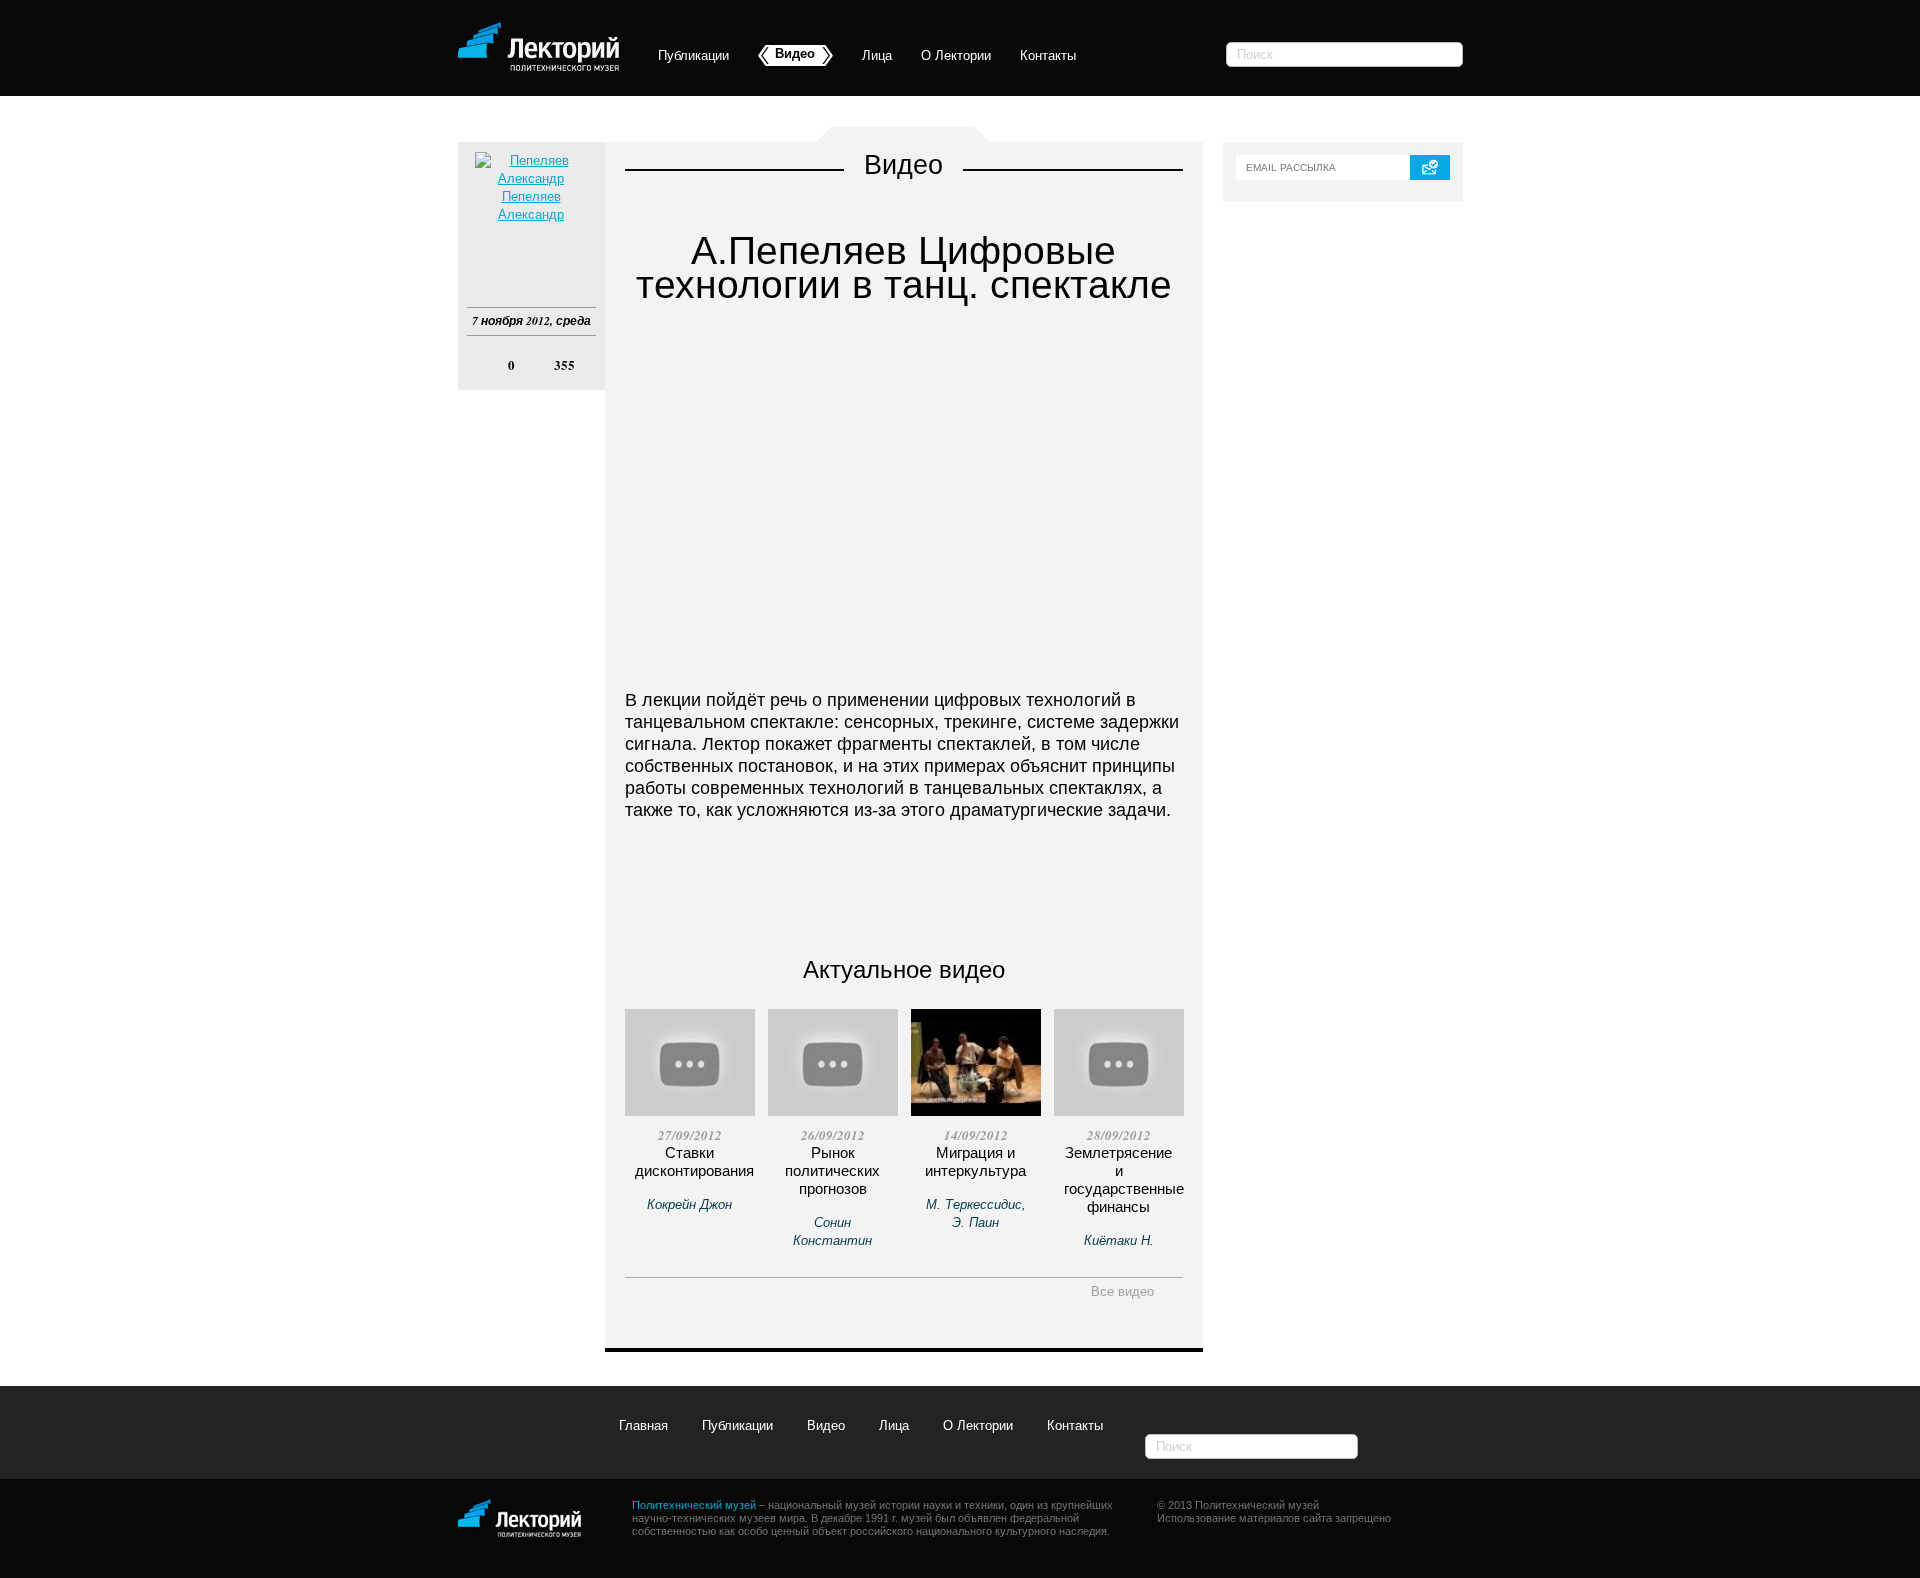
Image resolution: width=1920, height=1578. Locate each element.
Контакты (1048, 55)
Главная (643, 1425)
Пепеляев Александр (531, 205)
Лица (877, 55)
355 (564, 365)
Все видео (1124, 1291)
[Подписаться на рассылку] (1430, 167)
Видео (826, 1425)
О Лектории (956, 55)
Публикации (693, 55)
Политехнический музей (694, 1505)
